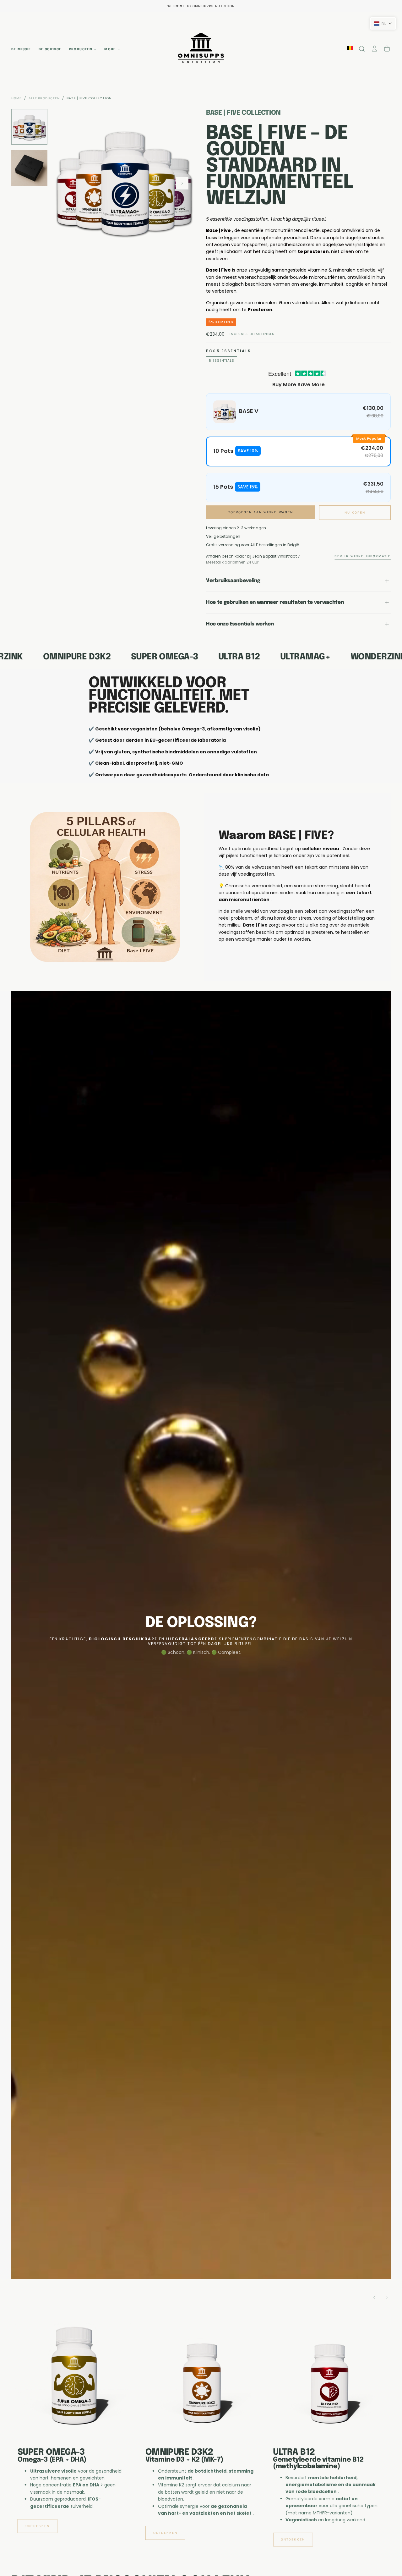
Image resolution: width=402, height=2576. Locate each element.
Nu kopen (355, 513)
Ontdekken (38, 2540)
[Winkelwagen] (387, 49)
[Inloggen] (374, 49)
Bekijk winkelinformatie (363, 556)
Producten (81, 49)
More (110, 49)
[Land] (350, 49)
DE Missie (21, 49)
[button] (362, 49)
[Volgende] (387, 2298)
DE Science (50, 49)
